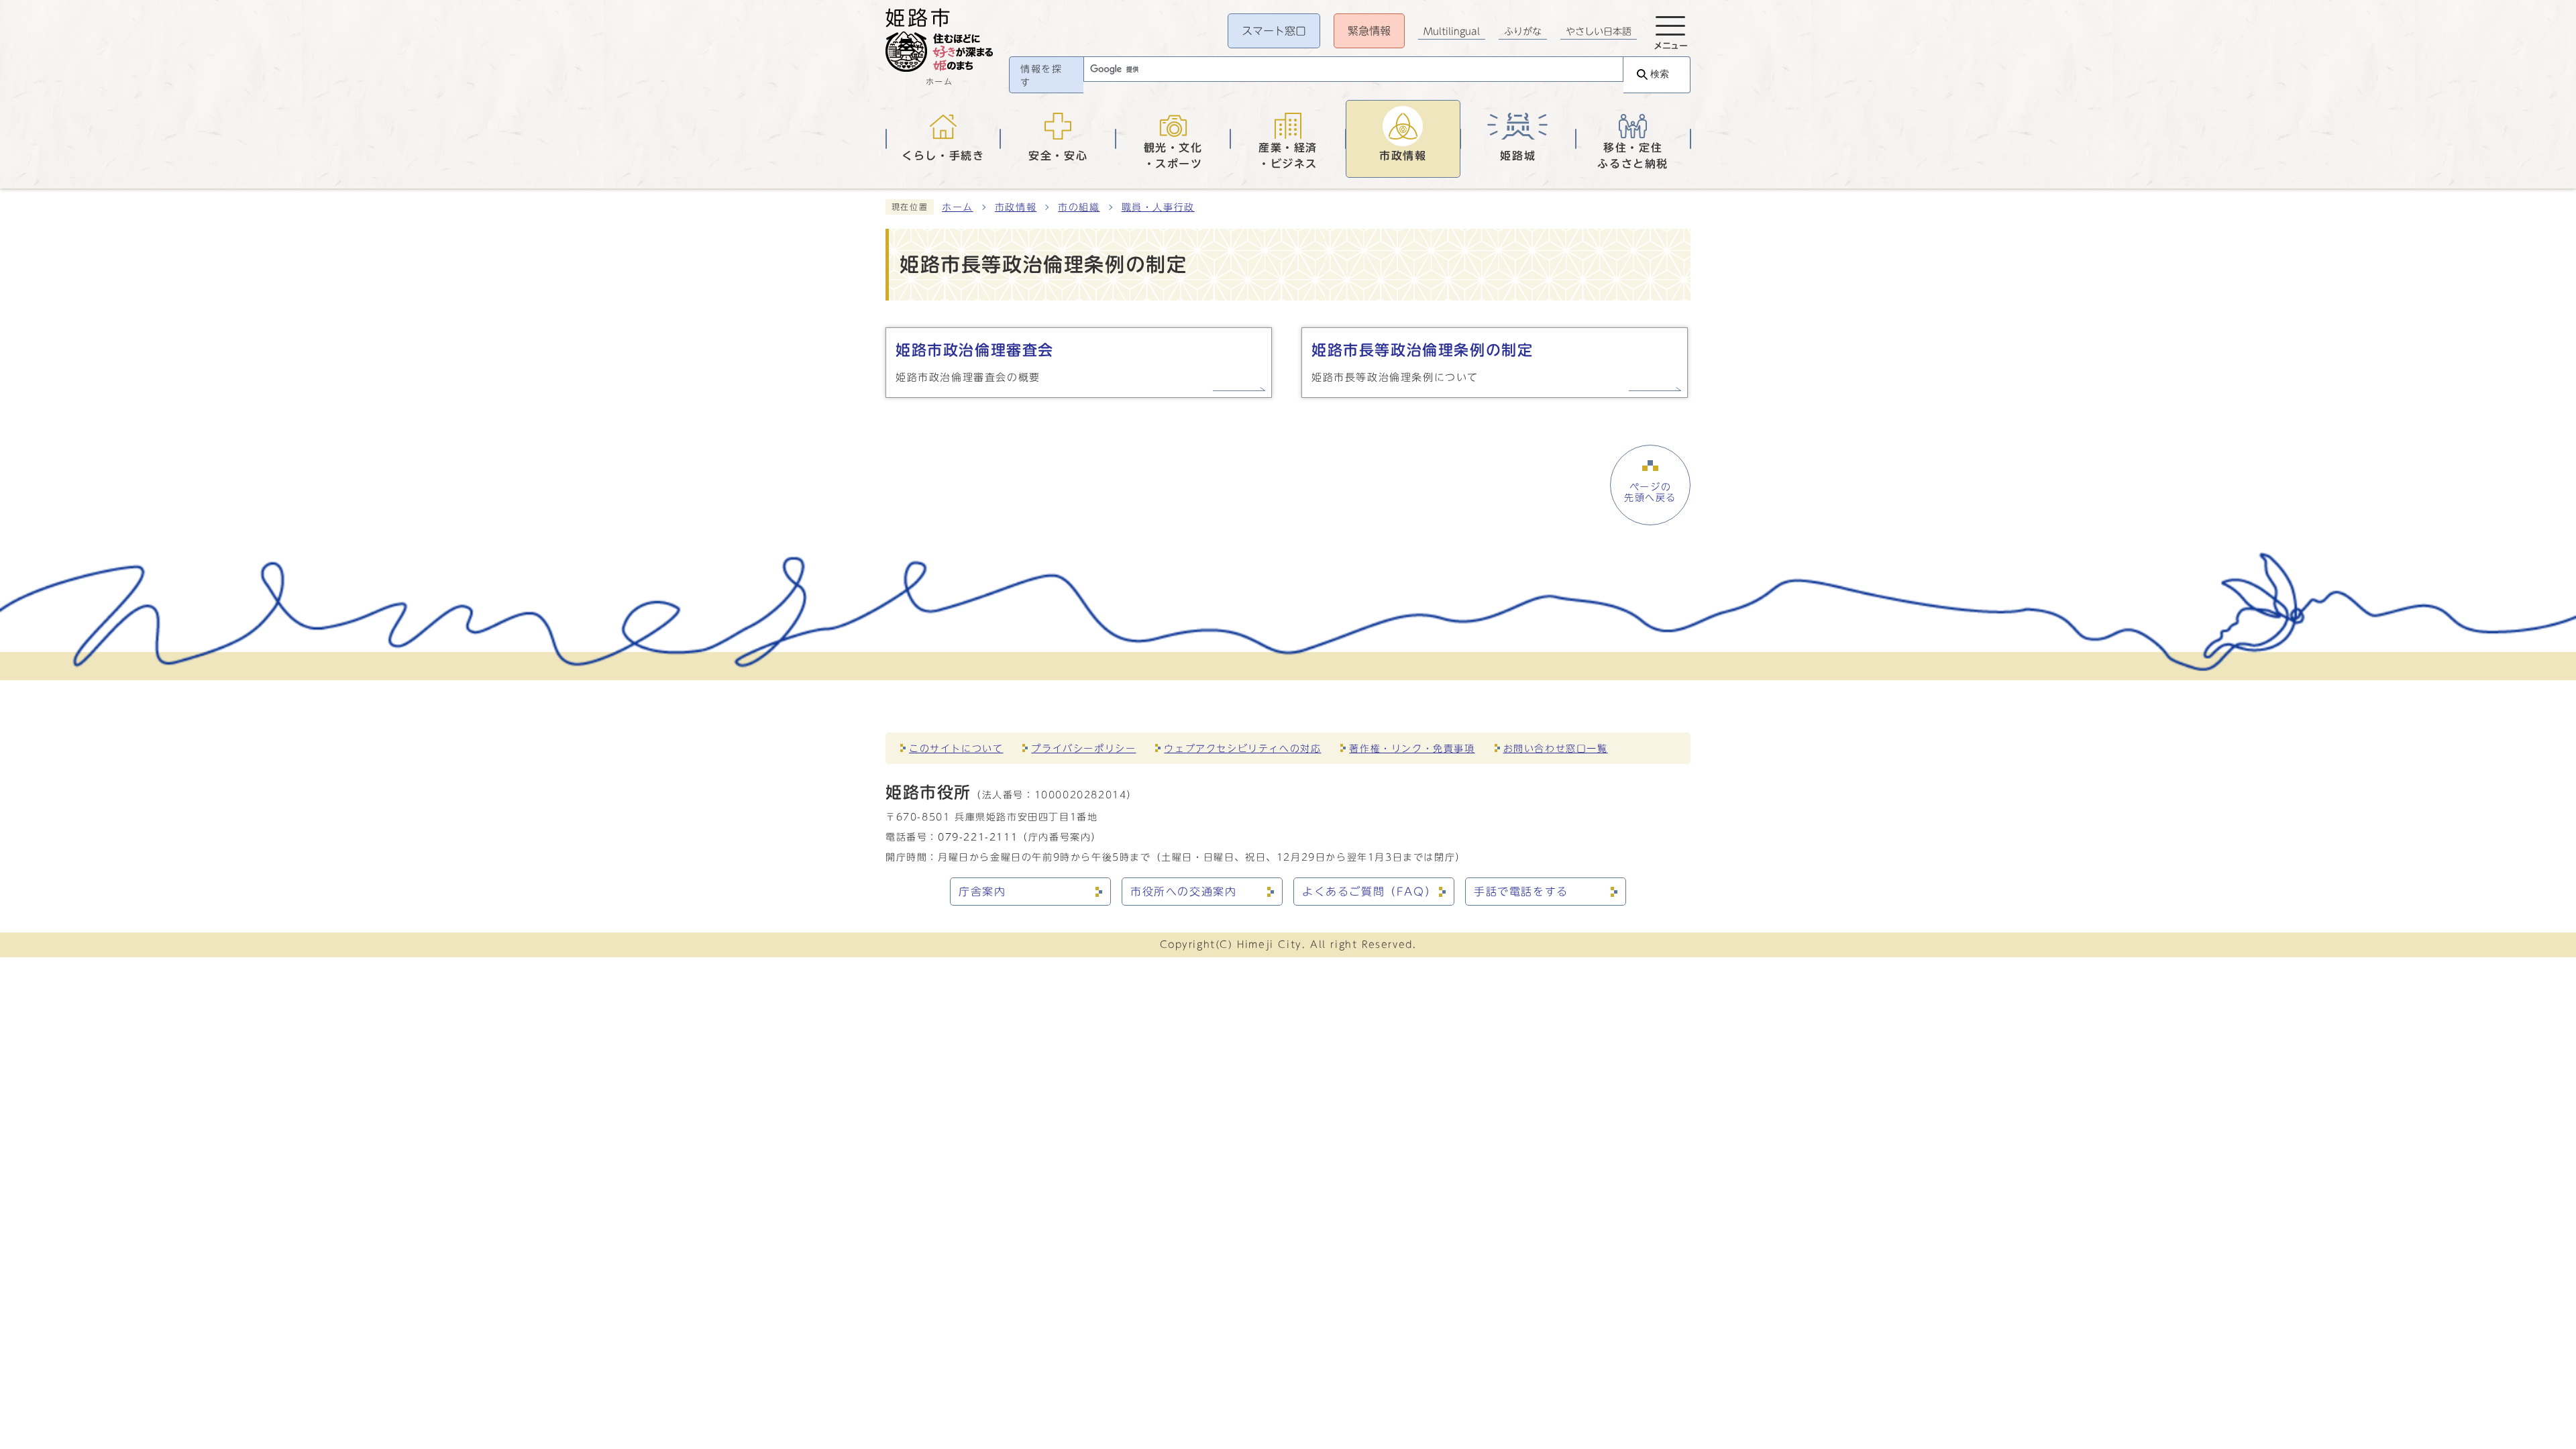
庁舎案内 (982, 892)
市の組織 (1079, 207)
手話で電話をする (1521, 892)
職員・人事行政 (1158, 207)
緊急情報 (1369, 31)
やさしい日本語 (1599, 32)
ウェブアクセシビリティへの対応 (1242, 748)
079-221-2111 (978, 837)
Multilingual (1452, 32)
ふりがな (1523, 32)
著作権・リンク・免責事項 (1412, 748)
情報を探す (1041, 76)
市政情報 (1016, 207)
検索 (1660, 74)
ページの (1650, 492)
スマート (1274, 31)
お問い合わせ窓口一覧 (1556, 748)
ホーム (958, 207)
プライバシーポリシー (1083, 748)
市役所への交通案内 (1183, 892)
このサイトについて (956, 748)
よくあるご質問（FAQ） (1369, 892)
